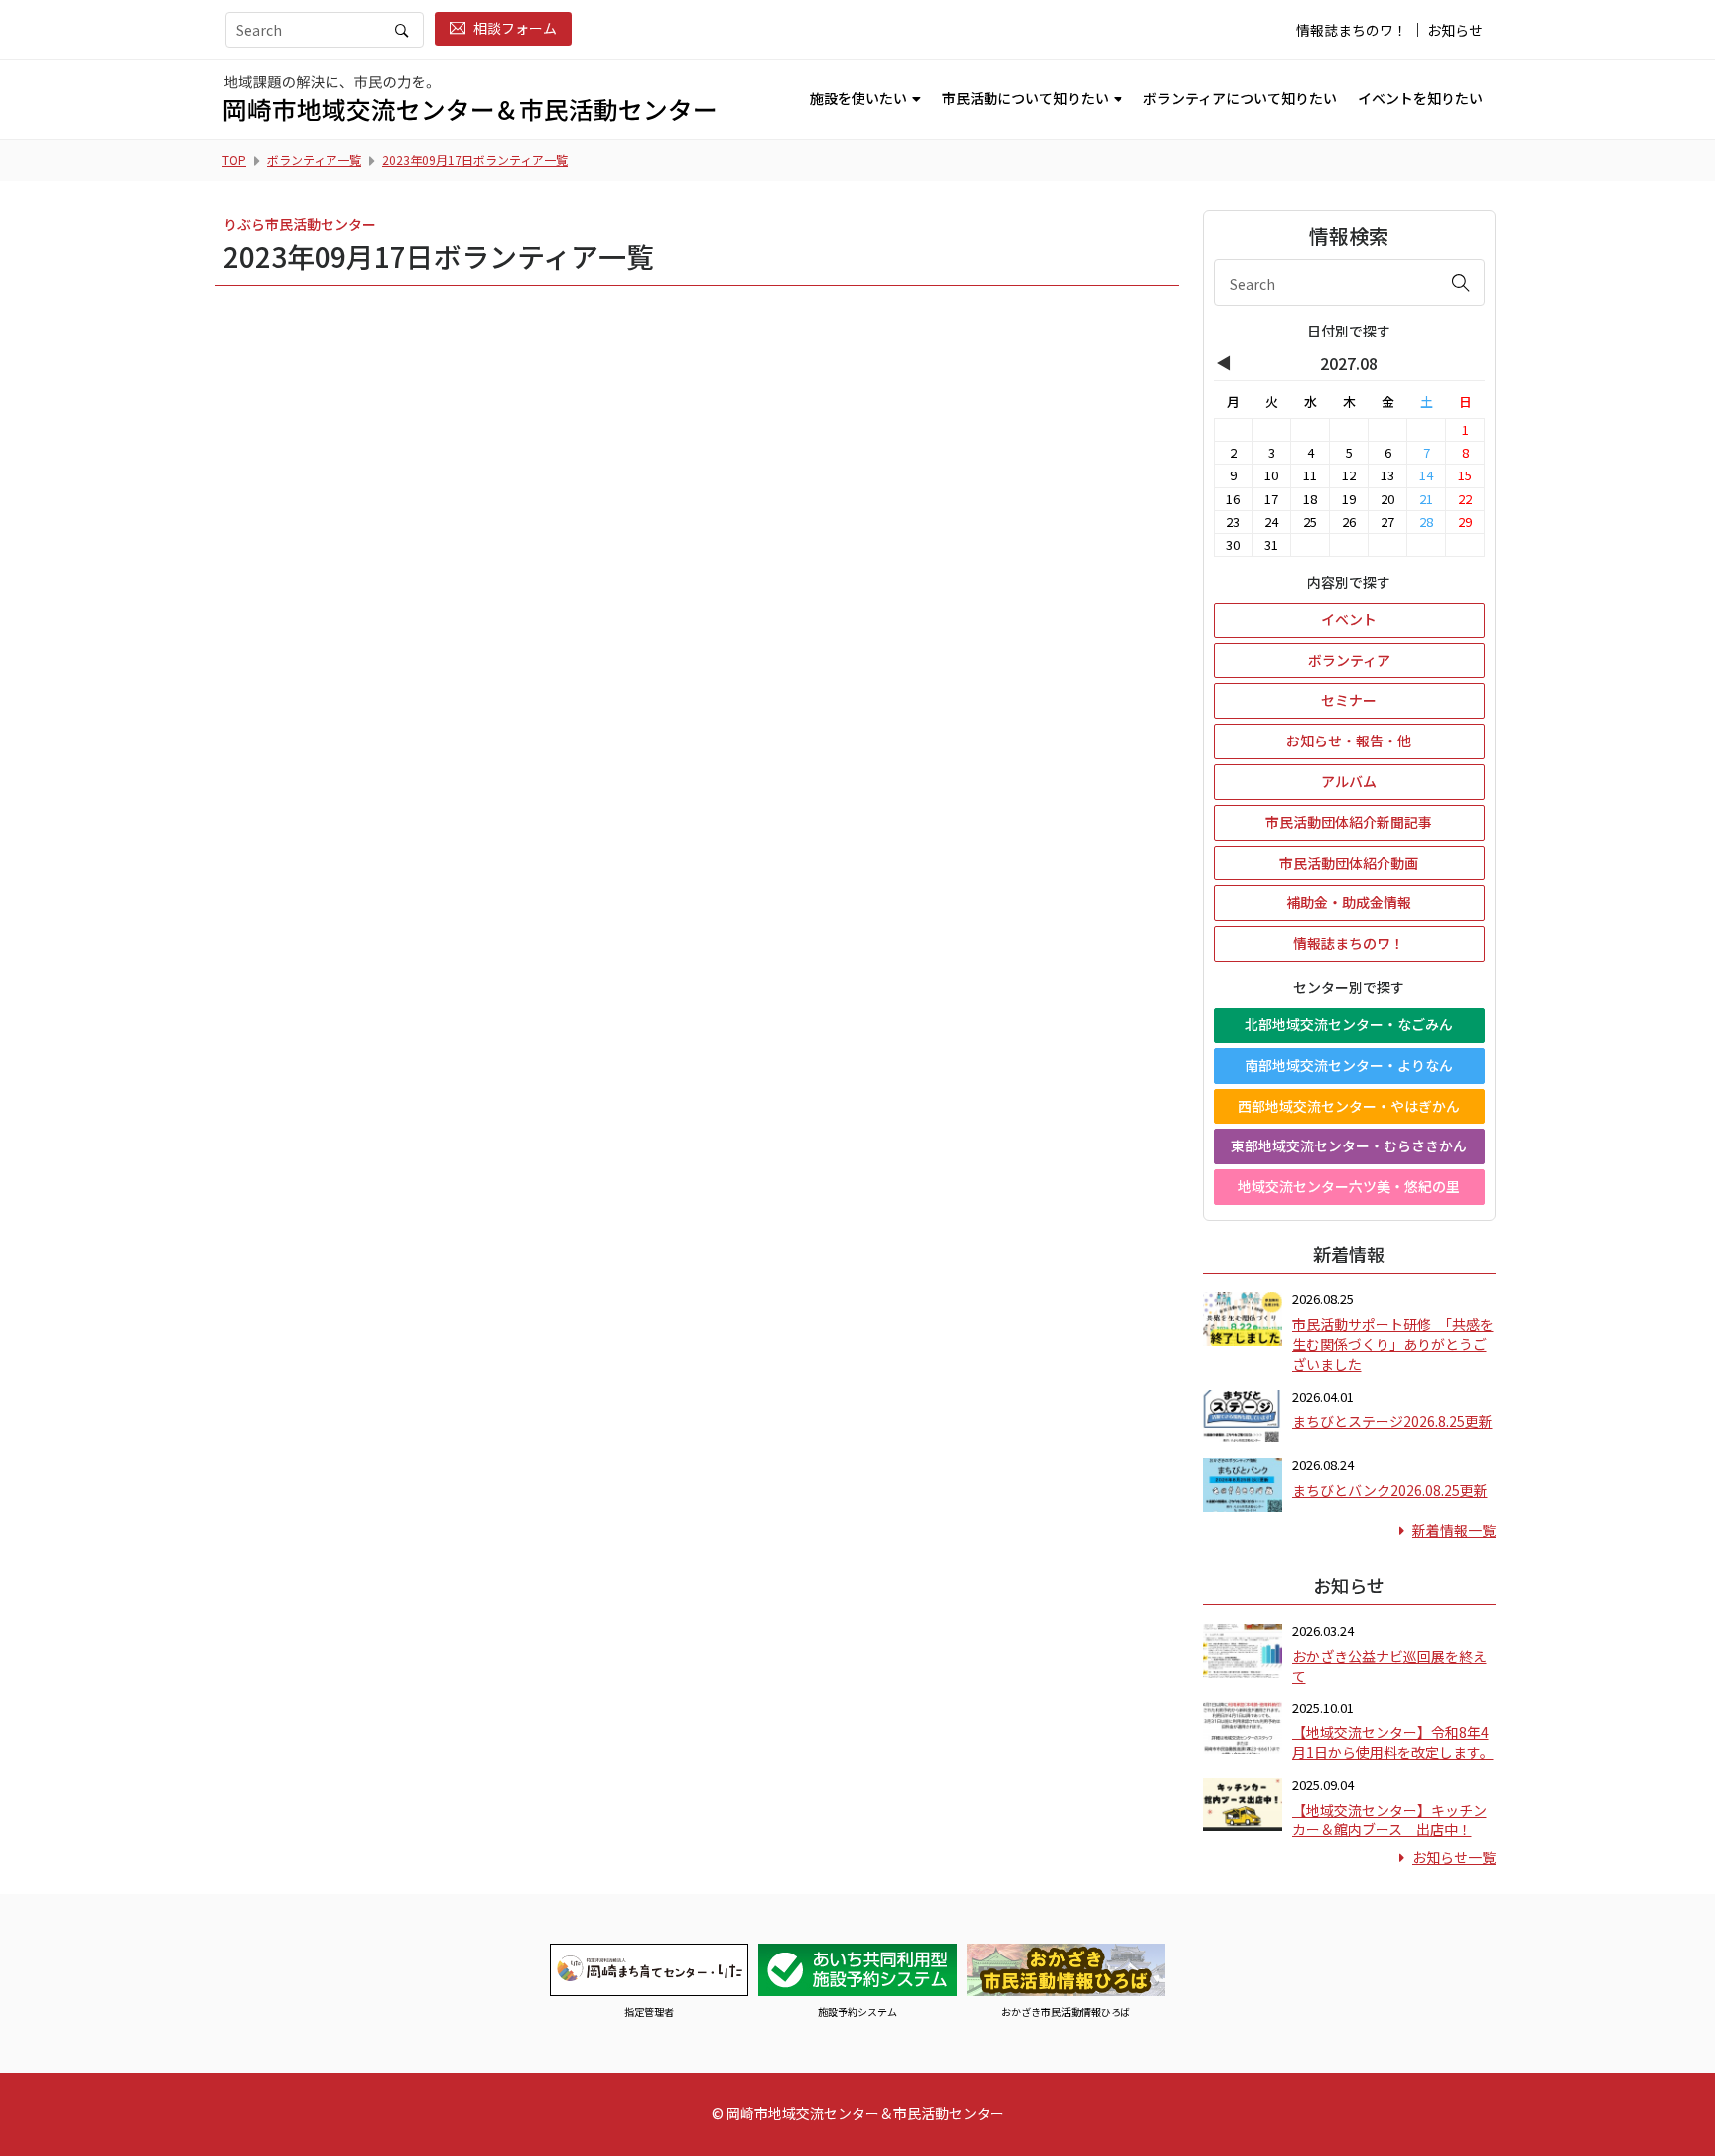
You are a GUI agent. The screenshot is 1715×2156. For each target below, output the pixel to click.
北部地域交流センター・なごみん (1349, 1024)
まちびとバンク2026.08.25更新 (1390, 1490)
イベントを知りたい (1420, 98)
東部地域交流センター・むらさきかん (1349, 1145)
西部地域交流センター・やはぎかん (1349, 1106)
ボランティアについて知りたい (1240, 98)
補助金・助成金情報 (1349, 902)
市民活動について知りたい (1025, 98)
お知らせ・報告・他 (1349, 741)
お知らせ (1455, 30)
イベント (1349, 619)
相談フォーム (515, 28)
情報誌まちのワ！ (1352, 30)
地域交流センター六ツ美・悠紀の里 (1349, 1186)
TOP (234, 159)
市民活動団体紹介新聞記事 (1349, 822)
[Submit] (1461, 282)
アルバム (1349, 781)
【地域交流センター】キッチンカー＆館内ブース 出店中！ (1389, 1819)
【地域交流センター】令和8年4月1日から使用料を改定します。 (1393, 1742)
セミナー (1349, 700)
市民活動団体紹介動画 (1349, 863)
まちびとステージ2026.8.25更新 (1392, 1421)
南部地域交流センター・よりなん (1349, 1065)
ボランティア (1349, 660)
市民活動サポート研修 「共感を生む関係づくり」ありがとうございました (1393, 1344)
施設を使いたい (858, 98)
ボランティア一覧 (314, 159)
